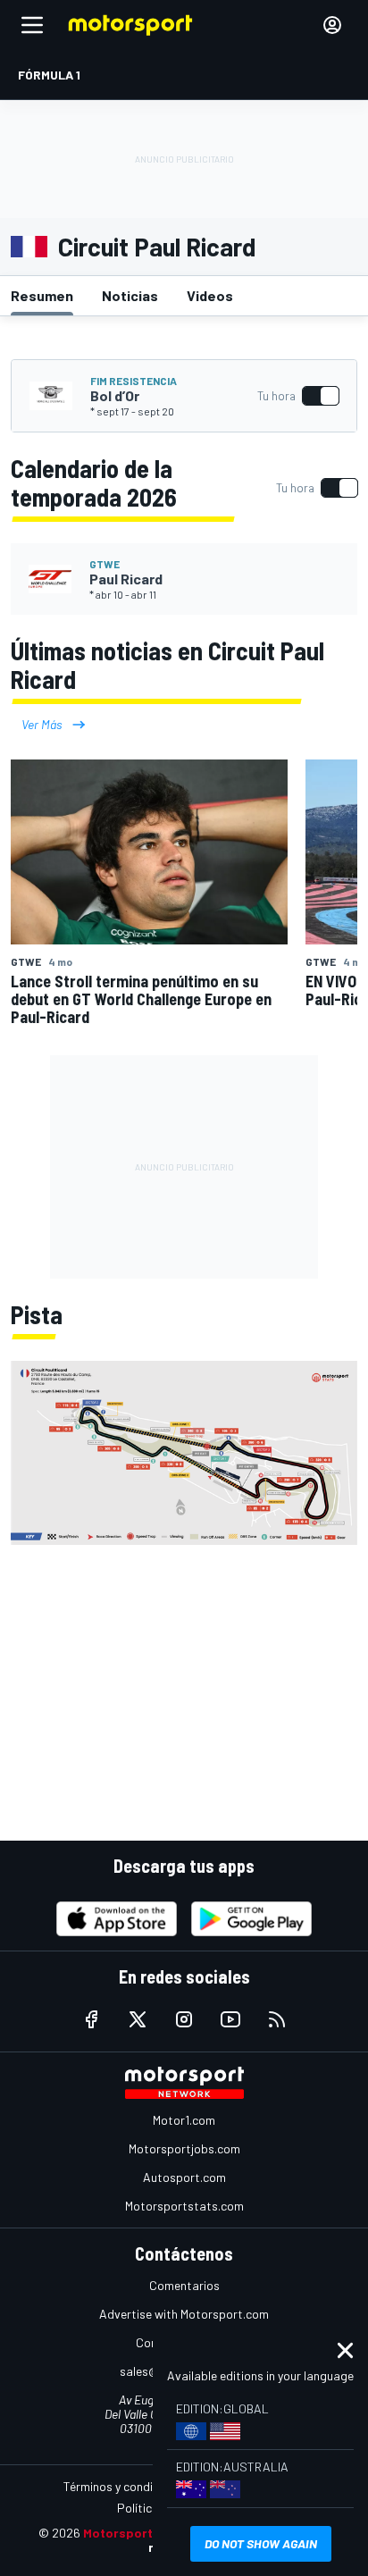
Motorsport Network (145, 2533)
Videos (210, 295)
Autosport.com (184, 2177)
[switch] (298, 396)
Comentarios (184, 2285)
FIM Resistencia (134, 381)
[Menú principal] (32, 25)
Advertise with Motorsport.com (184, 2314)
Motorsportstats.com (184, 2206)
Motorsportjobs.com (184, 2148)
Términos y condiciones (125, 2486)
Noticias (130, 295)
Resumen (42, 295)
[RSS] (277, 2019)
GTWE (105, 564)
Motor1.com (184, 2120)
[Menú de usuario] (332, 25)
